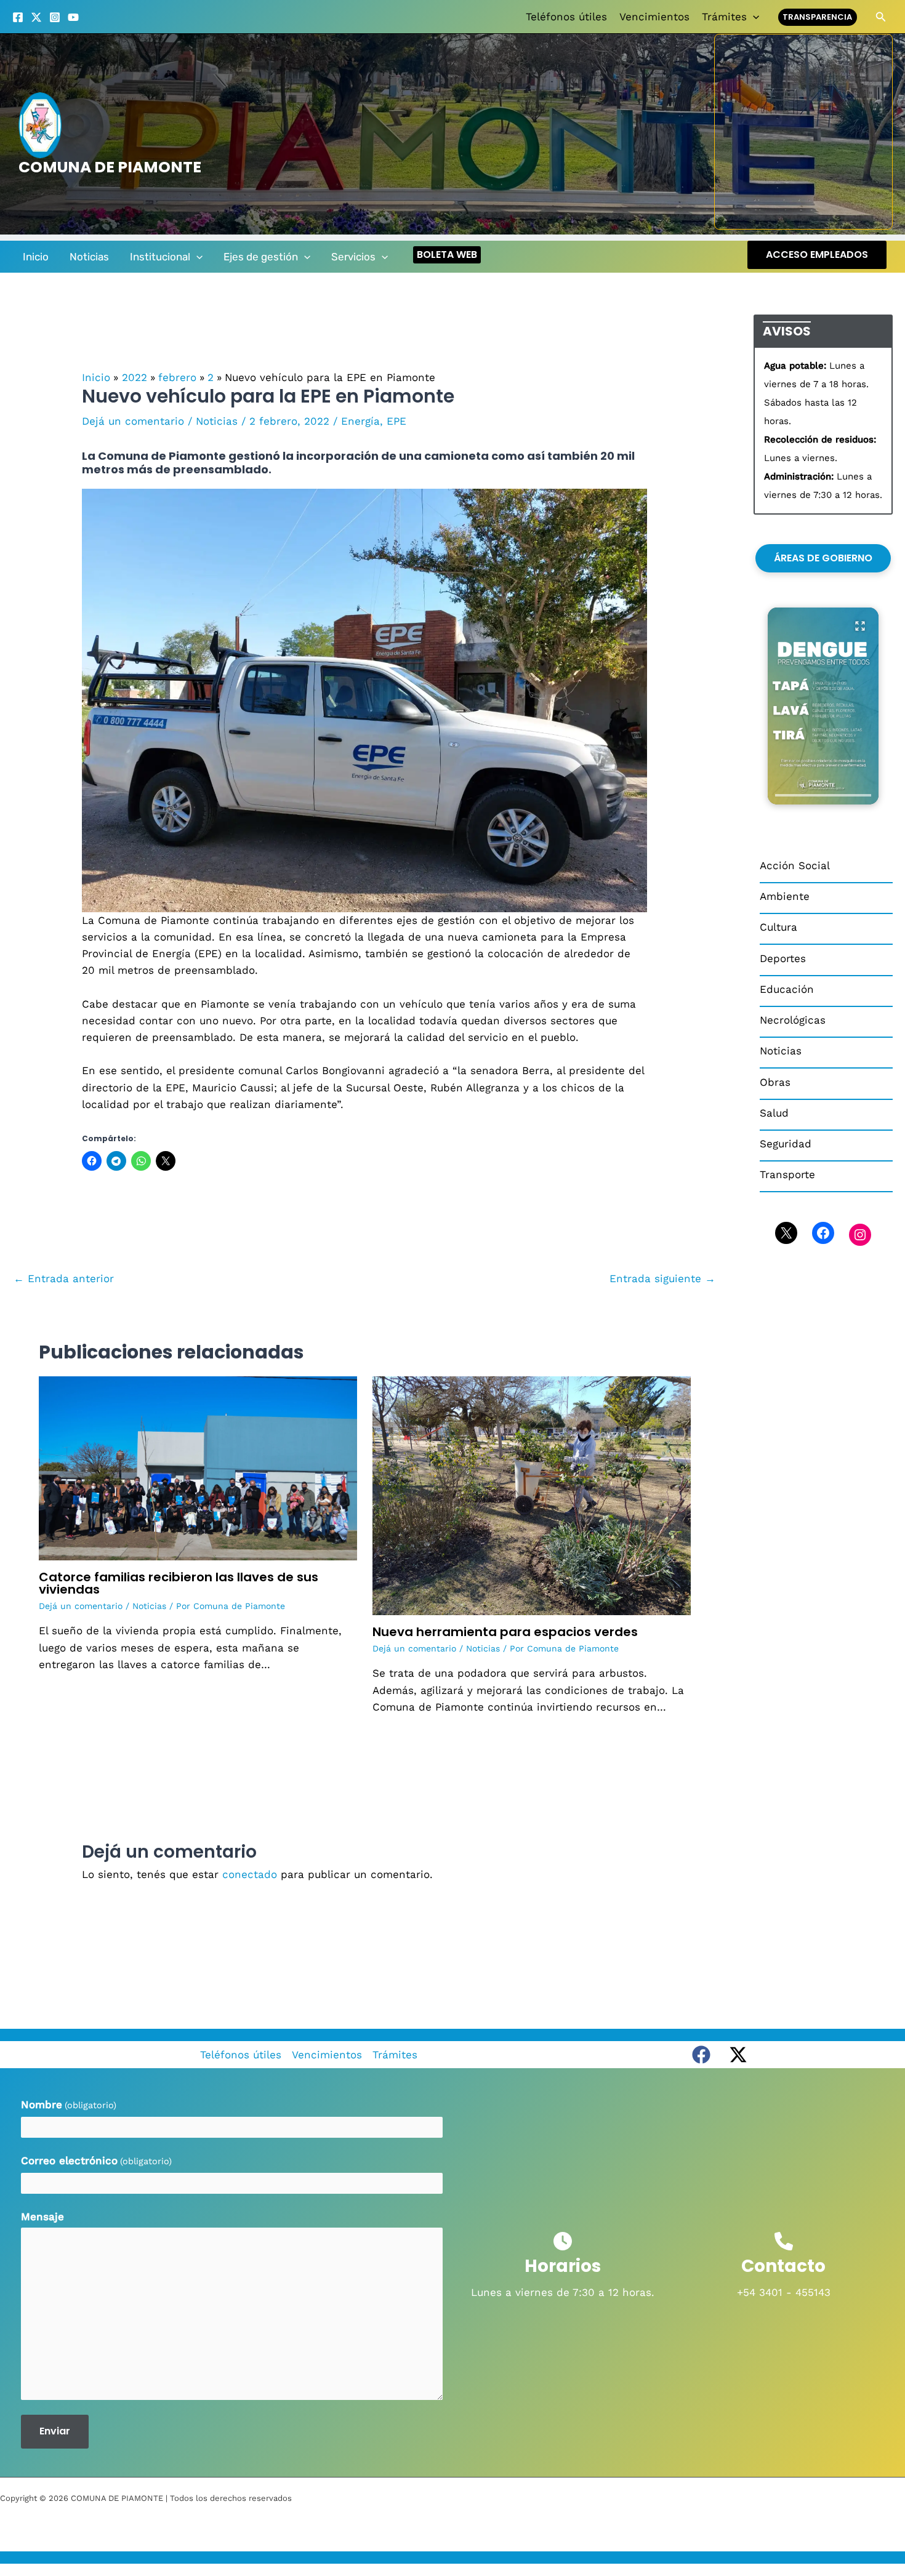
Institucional (160, 257)
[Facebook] (18, 17)
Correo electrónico (96, 2161)
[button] (753, 17)
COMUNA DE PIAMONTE (110, 167)
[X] (36, 17)
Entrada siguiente (662, 1278)
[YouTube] (73, 17)
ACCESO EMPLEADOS (817, 255)
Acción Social (795, 865)
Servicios (353, 257)
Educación (787, 989)
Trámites (724, 17)
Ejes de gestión (261, 257)
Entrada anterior (64, 1278)
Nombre (69, 2105)
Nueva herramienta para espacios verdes (505, 1632)
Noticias (89, 257)
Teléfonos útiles (566, 17)
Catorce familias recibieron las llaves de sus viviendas (179, 1583)
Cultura (778, 927)
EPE (396, 421)
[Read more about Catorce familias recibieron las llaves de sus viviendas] (198, 1467)
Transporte (787, 1174)
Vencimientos (654, 17)
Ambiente (785, 896)
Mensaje (42, 2217)
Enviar (55, 2431)
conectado (250, 1874)
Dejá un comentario (133, 421)
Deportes (783, 958)
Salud (774, 1113)
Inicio (36, 257)
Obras (775, 1082)
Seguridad (786, 1144)
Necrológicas (793, 1020)
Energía (360, 421)
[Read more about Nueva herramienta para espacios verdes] (532, 1495)
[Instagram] (55, 17)
